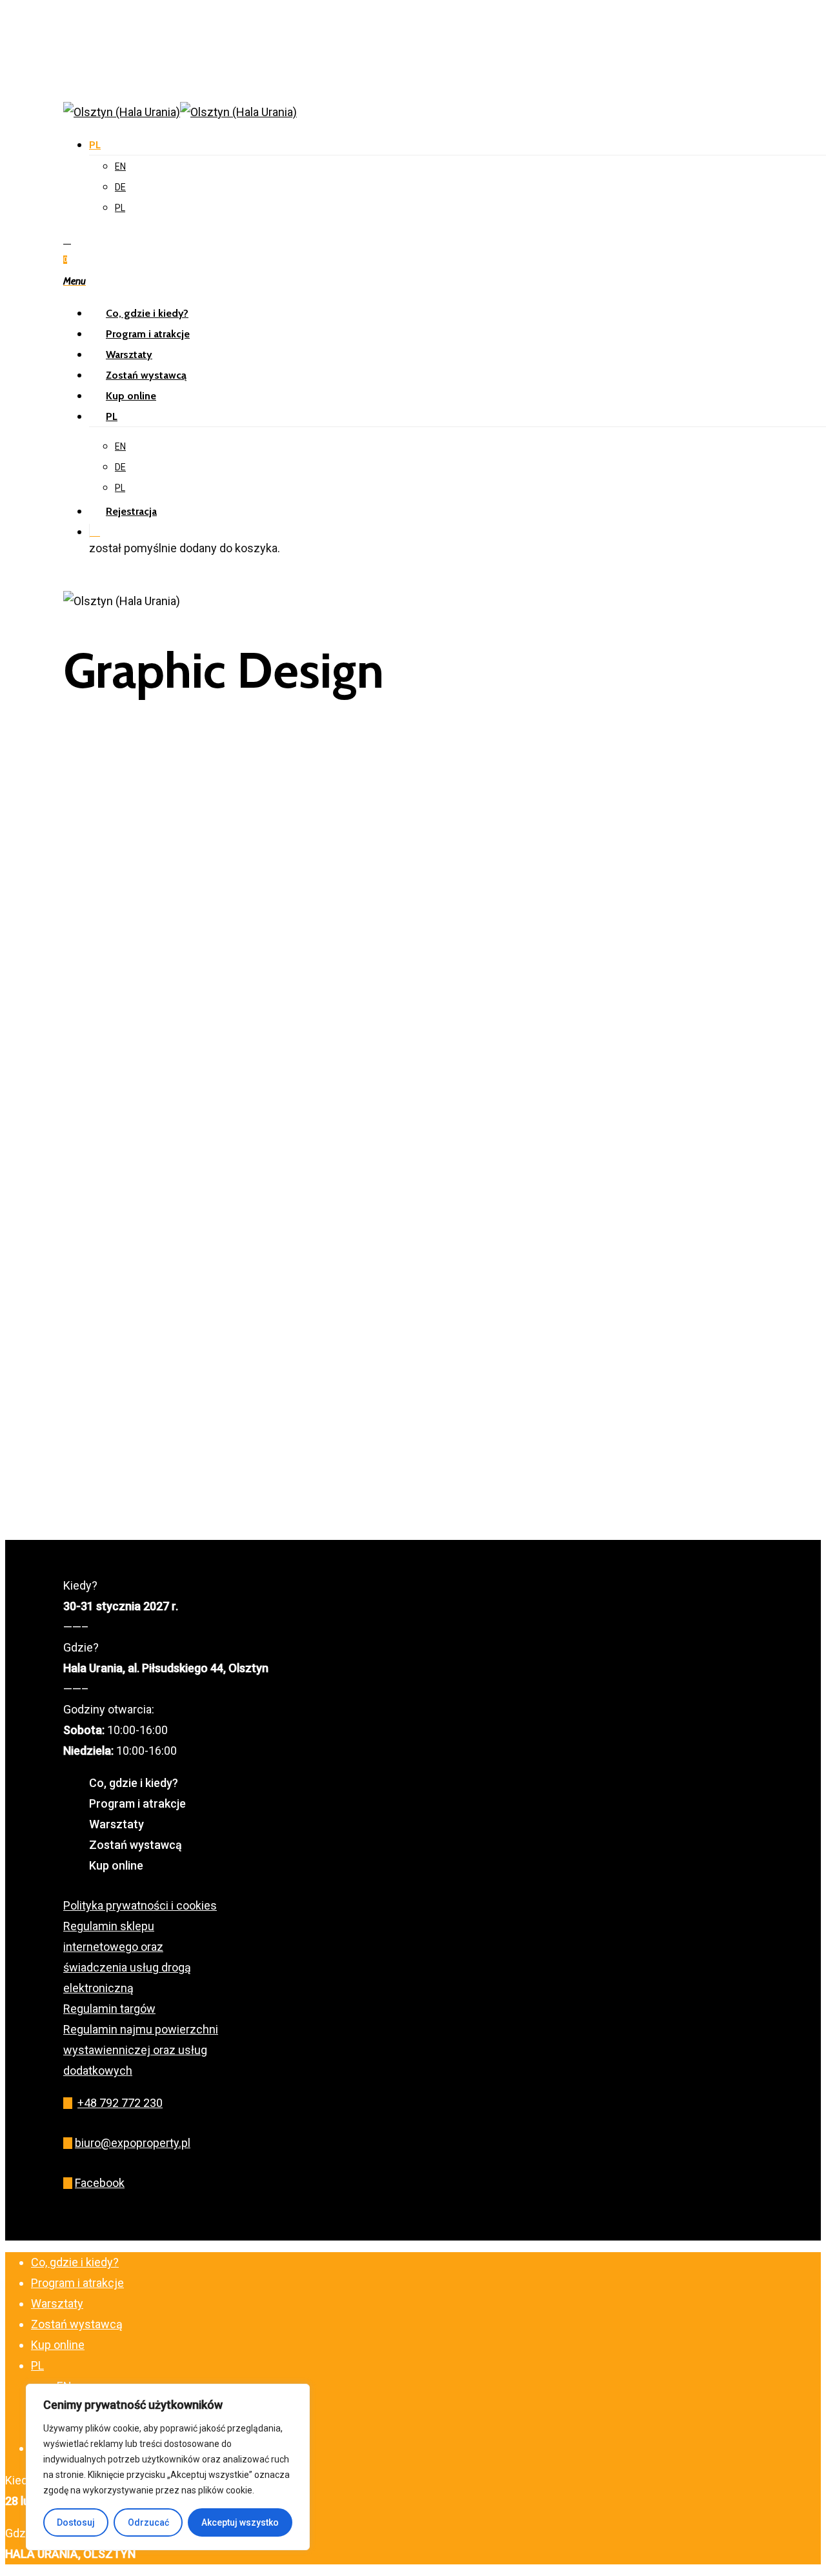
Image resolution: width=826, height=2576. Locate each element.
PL (95, 145)
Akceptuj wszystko (240, 2522)
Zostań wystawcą (136, 1845)
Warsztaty (116, 1824)
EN (120, 166)
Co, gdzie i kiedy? (134, 1783)
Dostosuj (76, 2522)
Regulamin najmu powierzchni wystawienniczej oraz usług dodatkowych (141, 2050)
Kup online (116, 1865)
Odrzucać (148, 2522)
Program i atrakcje (137, 1803)
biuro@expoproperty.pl (133, 2143)
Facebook (100, 2183)
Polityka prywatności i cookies (140, 1905)
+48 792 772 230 (120, 2103)
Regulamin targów (109, 2009)
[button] (75, 280)
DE (120, 187)
